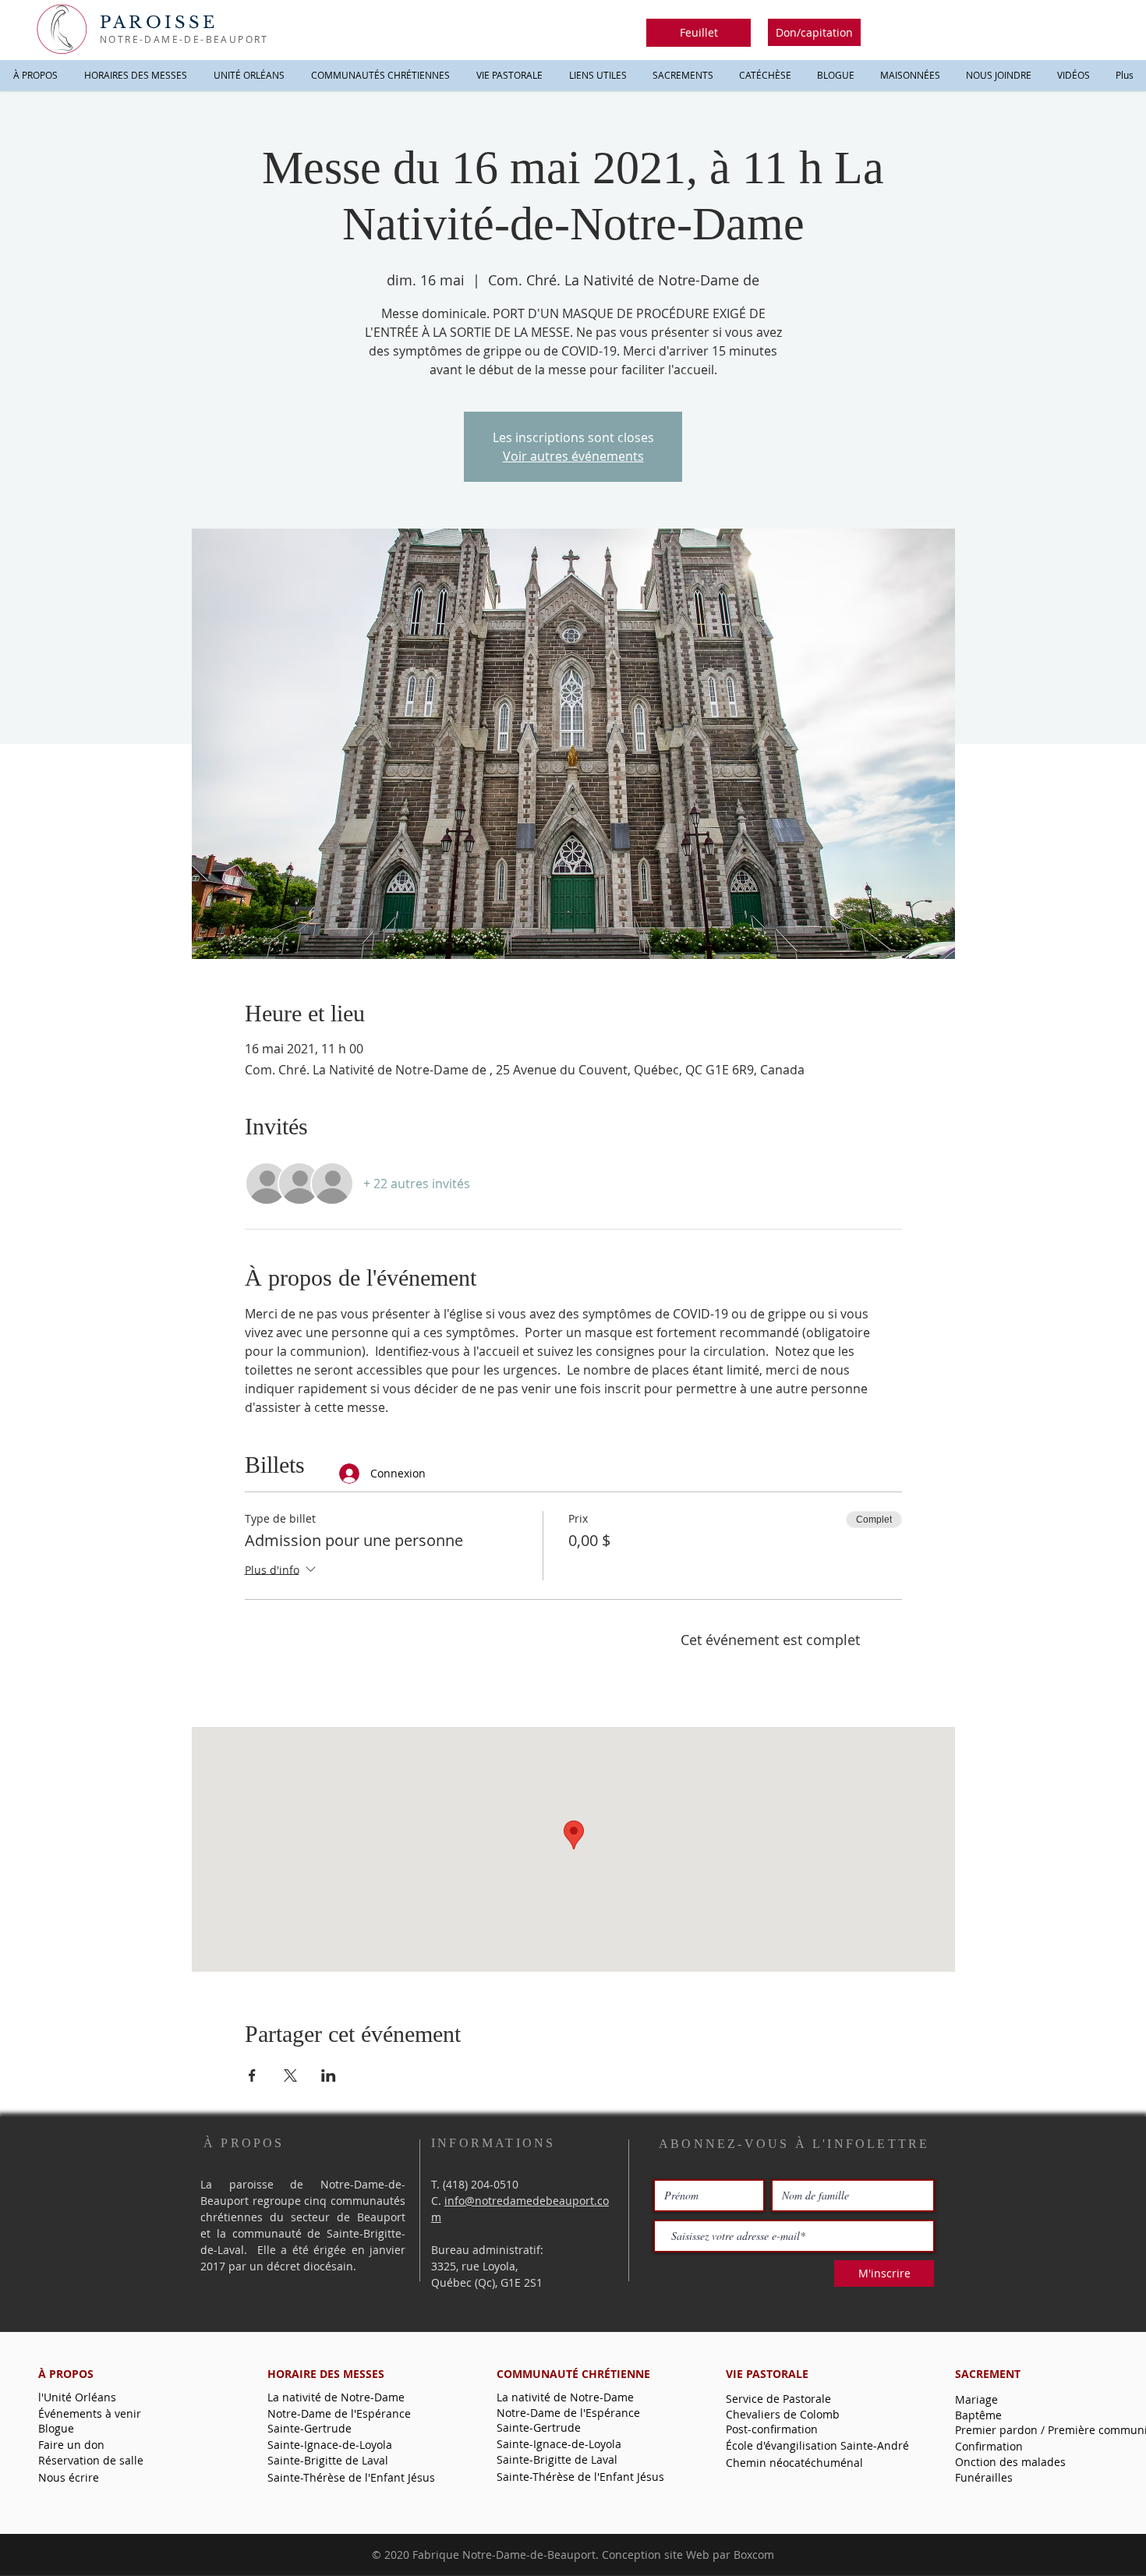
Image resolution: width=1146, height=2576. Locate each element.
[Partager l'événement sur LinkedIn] (329, 2075)
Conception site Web (656, 2555)
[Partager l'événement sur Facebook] (252, 2075)
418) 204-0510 (482, 2184)
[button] (699, 33)
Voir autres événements (573, 456)
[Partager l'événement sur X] (290, 2075)
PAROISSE (159, 23)
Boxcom (754, 2555)
